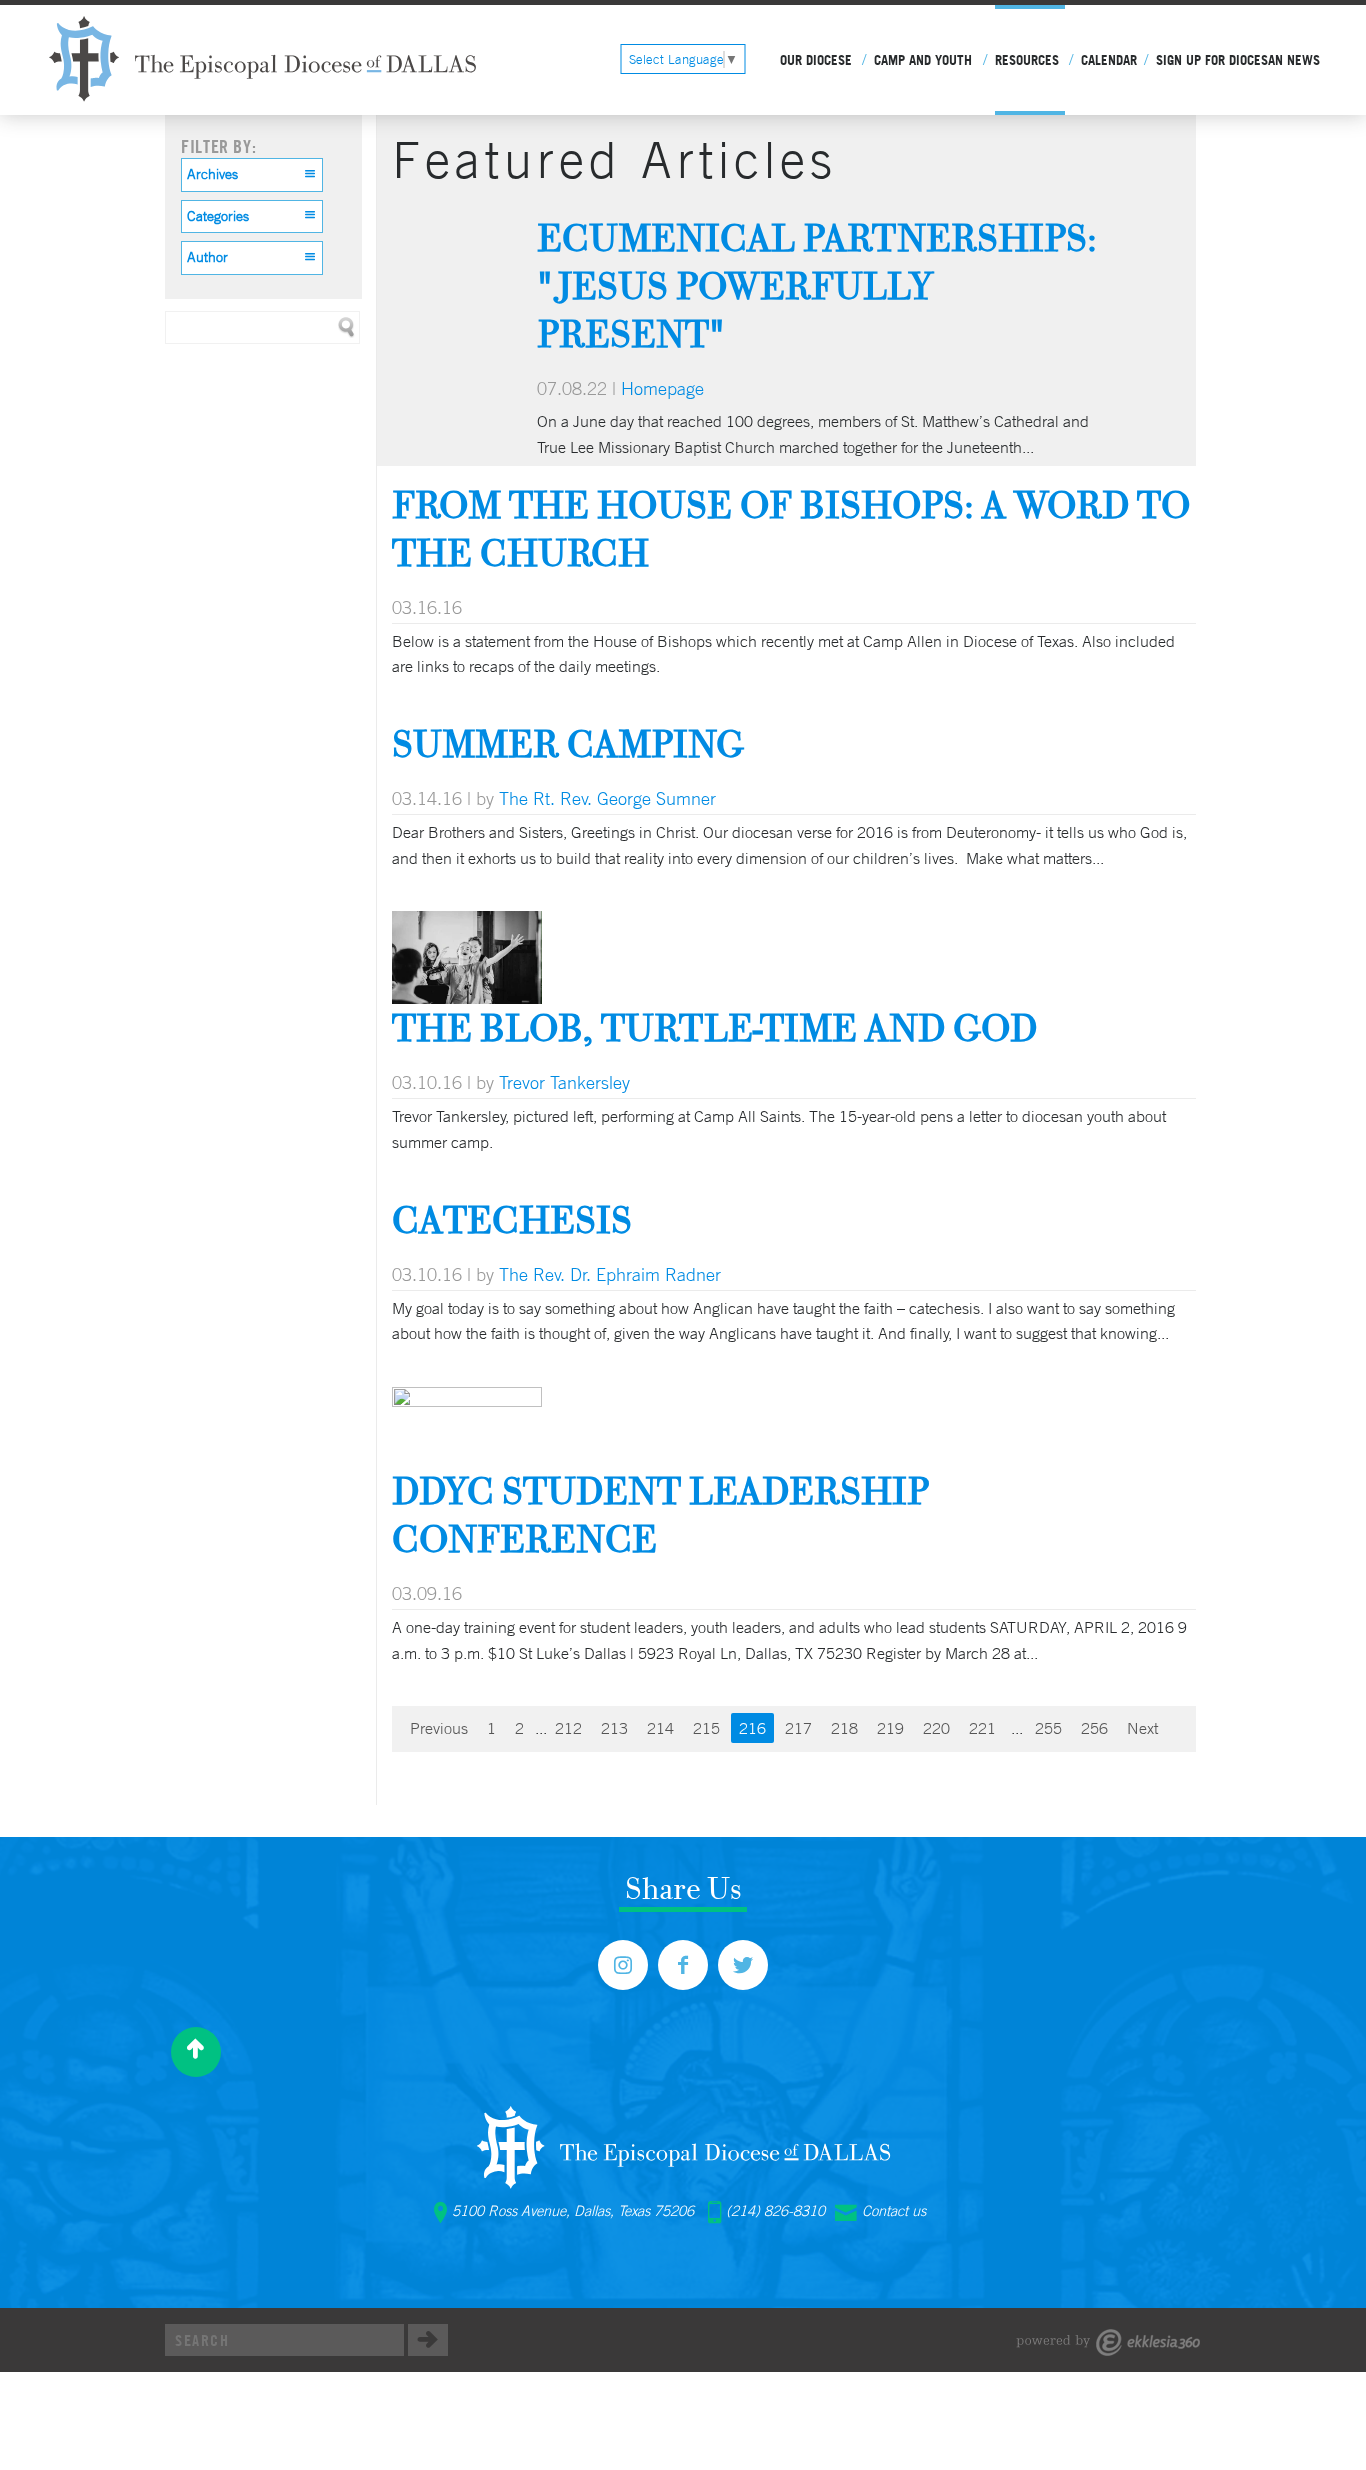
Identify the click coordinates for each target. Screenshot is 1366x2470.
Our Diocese (816, 60)
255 (1048, 1728)
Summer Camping (568, 743)
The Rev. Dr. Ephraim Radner (610, 1274)
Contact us (894, 2211)
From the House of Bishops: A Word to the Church (791, 528)
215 (706, 1728)
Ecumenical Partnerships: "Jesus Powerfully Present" (817, 285)
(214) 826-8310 (775, 2211)
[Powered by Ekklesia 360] (1108, 2342)
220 (936, 1728)
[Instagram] (623, 1965)
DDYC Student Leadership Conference (660, 1514)
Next (1142, 1728)
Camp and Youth (923, 60)
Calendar (1109, 60)
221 (982, 1728)
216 (752, 1728)
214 (660, 1728)
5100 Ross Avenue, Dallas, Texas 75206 (573, 2211)
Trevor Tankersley (564, 1082)
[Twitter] (743, 1965)
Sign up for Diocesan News (1238, 60)
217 (798, 1728)
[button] (252, 175)
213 (614, 1728)
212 (568, 1728)
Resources (1027, 60)
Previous (439, 1728)
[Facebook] (683, 1965)
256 (1094, 1728)
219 (890, 1728)
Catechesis (512, 1219)
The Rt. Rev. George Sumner (607, 798)
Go (428, 2340)
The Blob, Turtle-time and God (714, 1027)
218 (844, 1728)
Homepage (662, 388)
